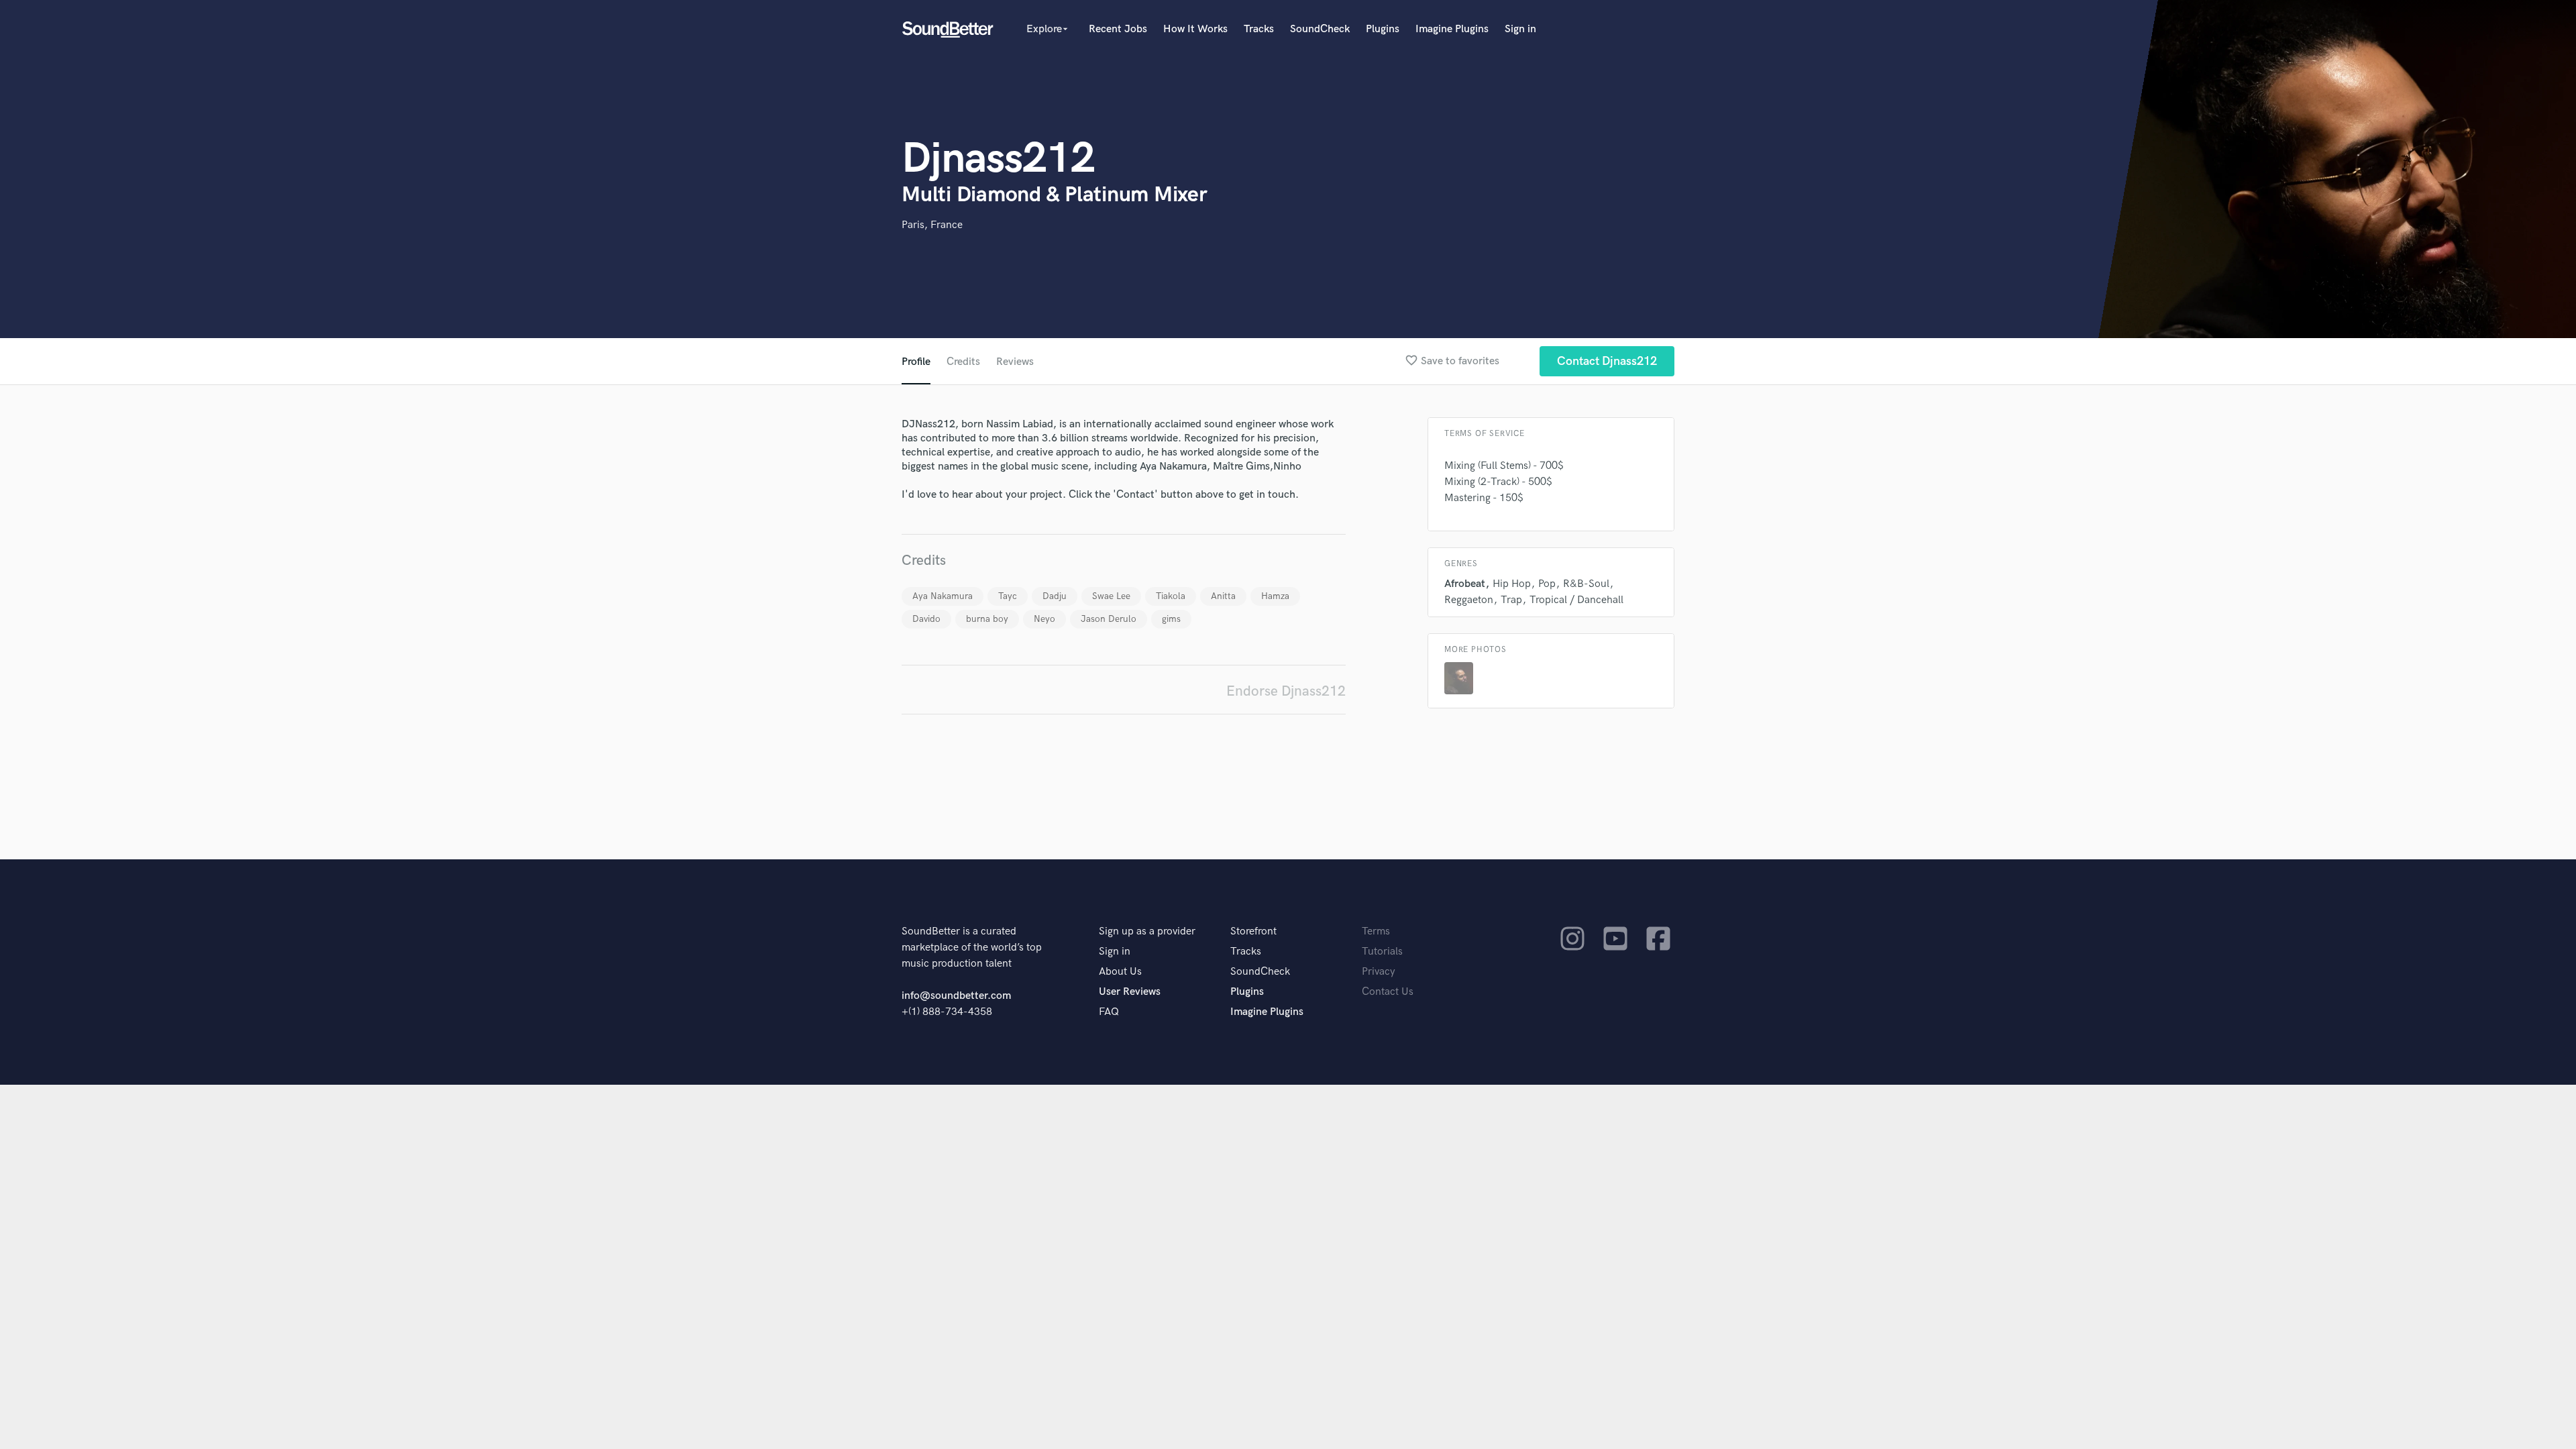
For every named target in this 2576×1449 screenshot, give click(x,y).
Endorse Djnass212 (1286, 691)
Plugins (1383, 29)
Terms (1376, 931)
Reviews (1015, 362)
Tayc (1008, 596)
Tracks (1259, 29)
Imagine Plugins (1452, 29)
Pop (1547, 584)
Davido (926, 619)
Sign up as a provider (1147, 931)
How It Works (1195, 29)
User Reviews (1130, 992)
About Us (1120, 972)
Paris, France (932, 225)
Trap (1511, 600)
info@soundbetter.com (956, 996)
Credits (963, 362)
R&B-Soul (1586, 584)
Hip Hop (1512, 584)
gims (1171, 619)
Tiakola (1171, 596)
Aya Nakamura (943, 596)
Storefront (1253, 931)
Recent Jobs (1118, 29)
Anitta (1223, 596)
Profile (916, 362)
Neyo (1044, 619)
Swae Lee (1111, 596)
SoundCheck (1320, 29)
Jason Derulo (1109, 619)
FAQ (1109, 1012)
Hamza (1275, 596)
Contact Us (1388, 992)
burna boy (987, 619)
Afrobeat (1465, 584)
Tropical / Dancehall (1576, 600)
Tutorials (1382, 952)
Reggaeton (1469, 600)
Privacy (1379, 972)
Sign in (1520, 29)
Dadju (1055, 596)
